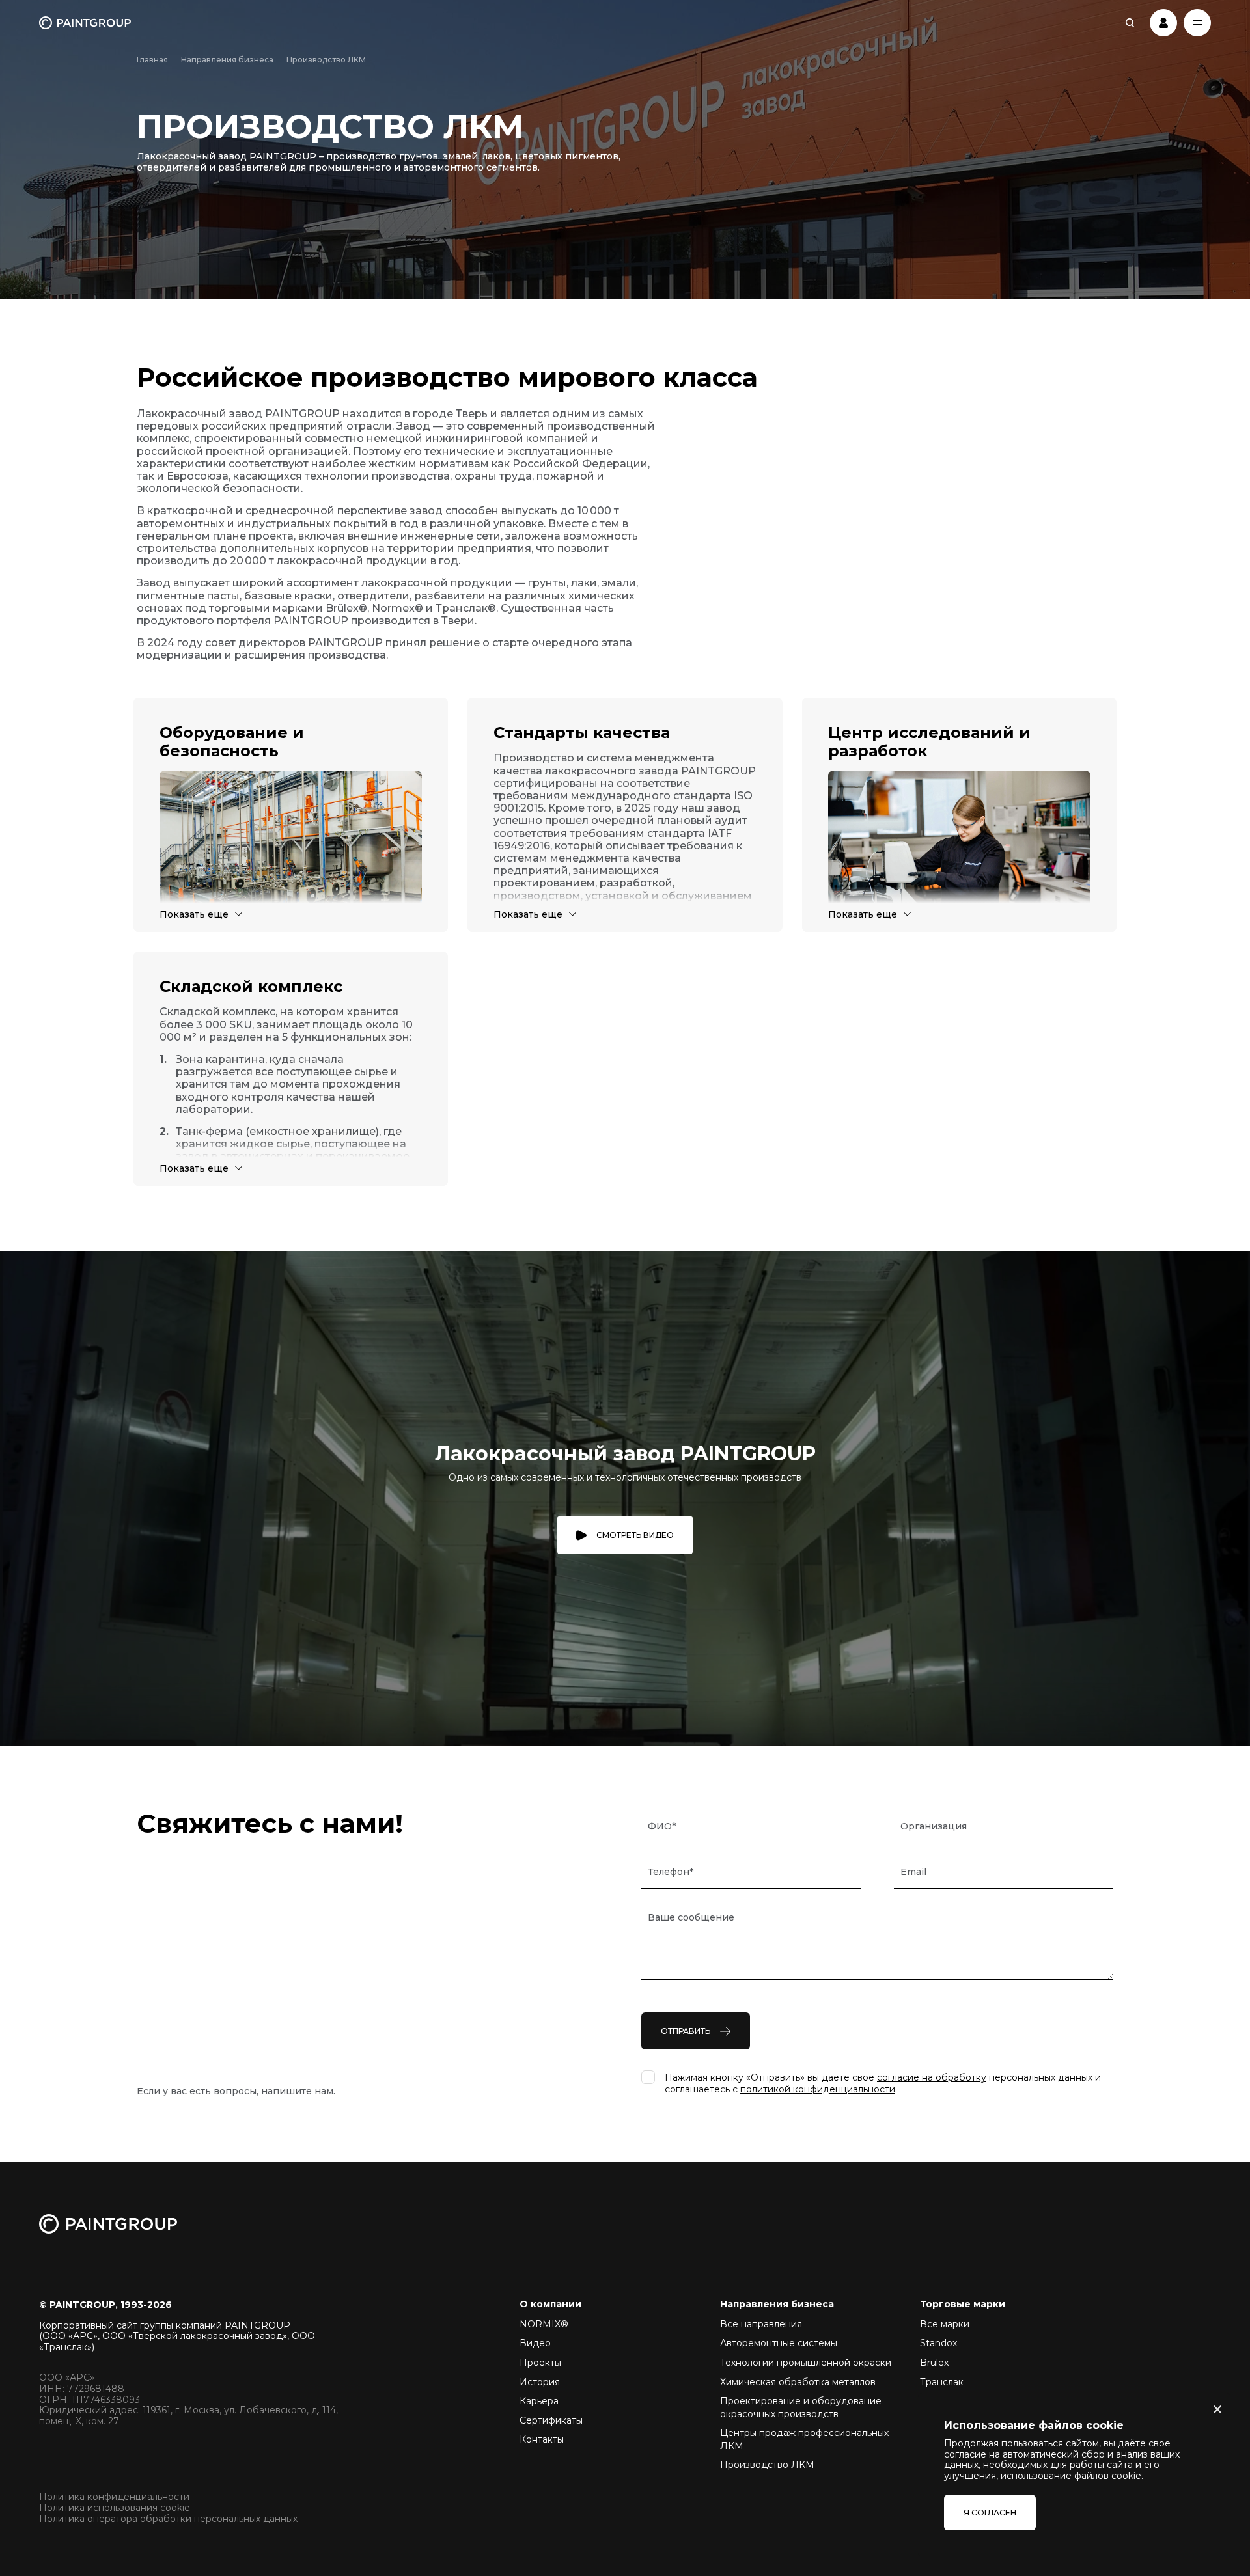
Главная (152, 60)
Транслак (942, 2382)
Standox (938, 2343)
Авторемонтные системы (779, 2343)
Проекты (540, 2363)
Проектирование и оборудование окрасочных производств (801, 2407)
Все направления (761, 2324)
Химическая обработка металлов (798, 2382)
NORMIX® (544, 2324)
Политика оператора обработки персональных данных (168, 2519)
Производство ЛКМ (767, 2465)
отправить (686, 2031)
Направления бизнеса (227, 60)
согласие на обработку (932, 2077)
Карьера (539, 2401)
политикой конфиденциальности (818, 2089)
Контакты (542, 2439)
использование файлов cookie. (1072, 2476)
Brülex (934, 2363)
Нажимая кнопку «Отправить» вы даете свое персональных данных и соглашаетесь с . (883, 2083)
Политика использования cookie (115, 2508)
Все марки (945, 2324)
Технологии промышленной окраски (806, 2363)
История (540, 2382)
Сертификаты (551, 2420)
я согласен (990, 2513)
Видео (535, 2343)
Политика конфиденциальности (114, 2497)
